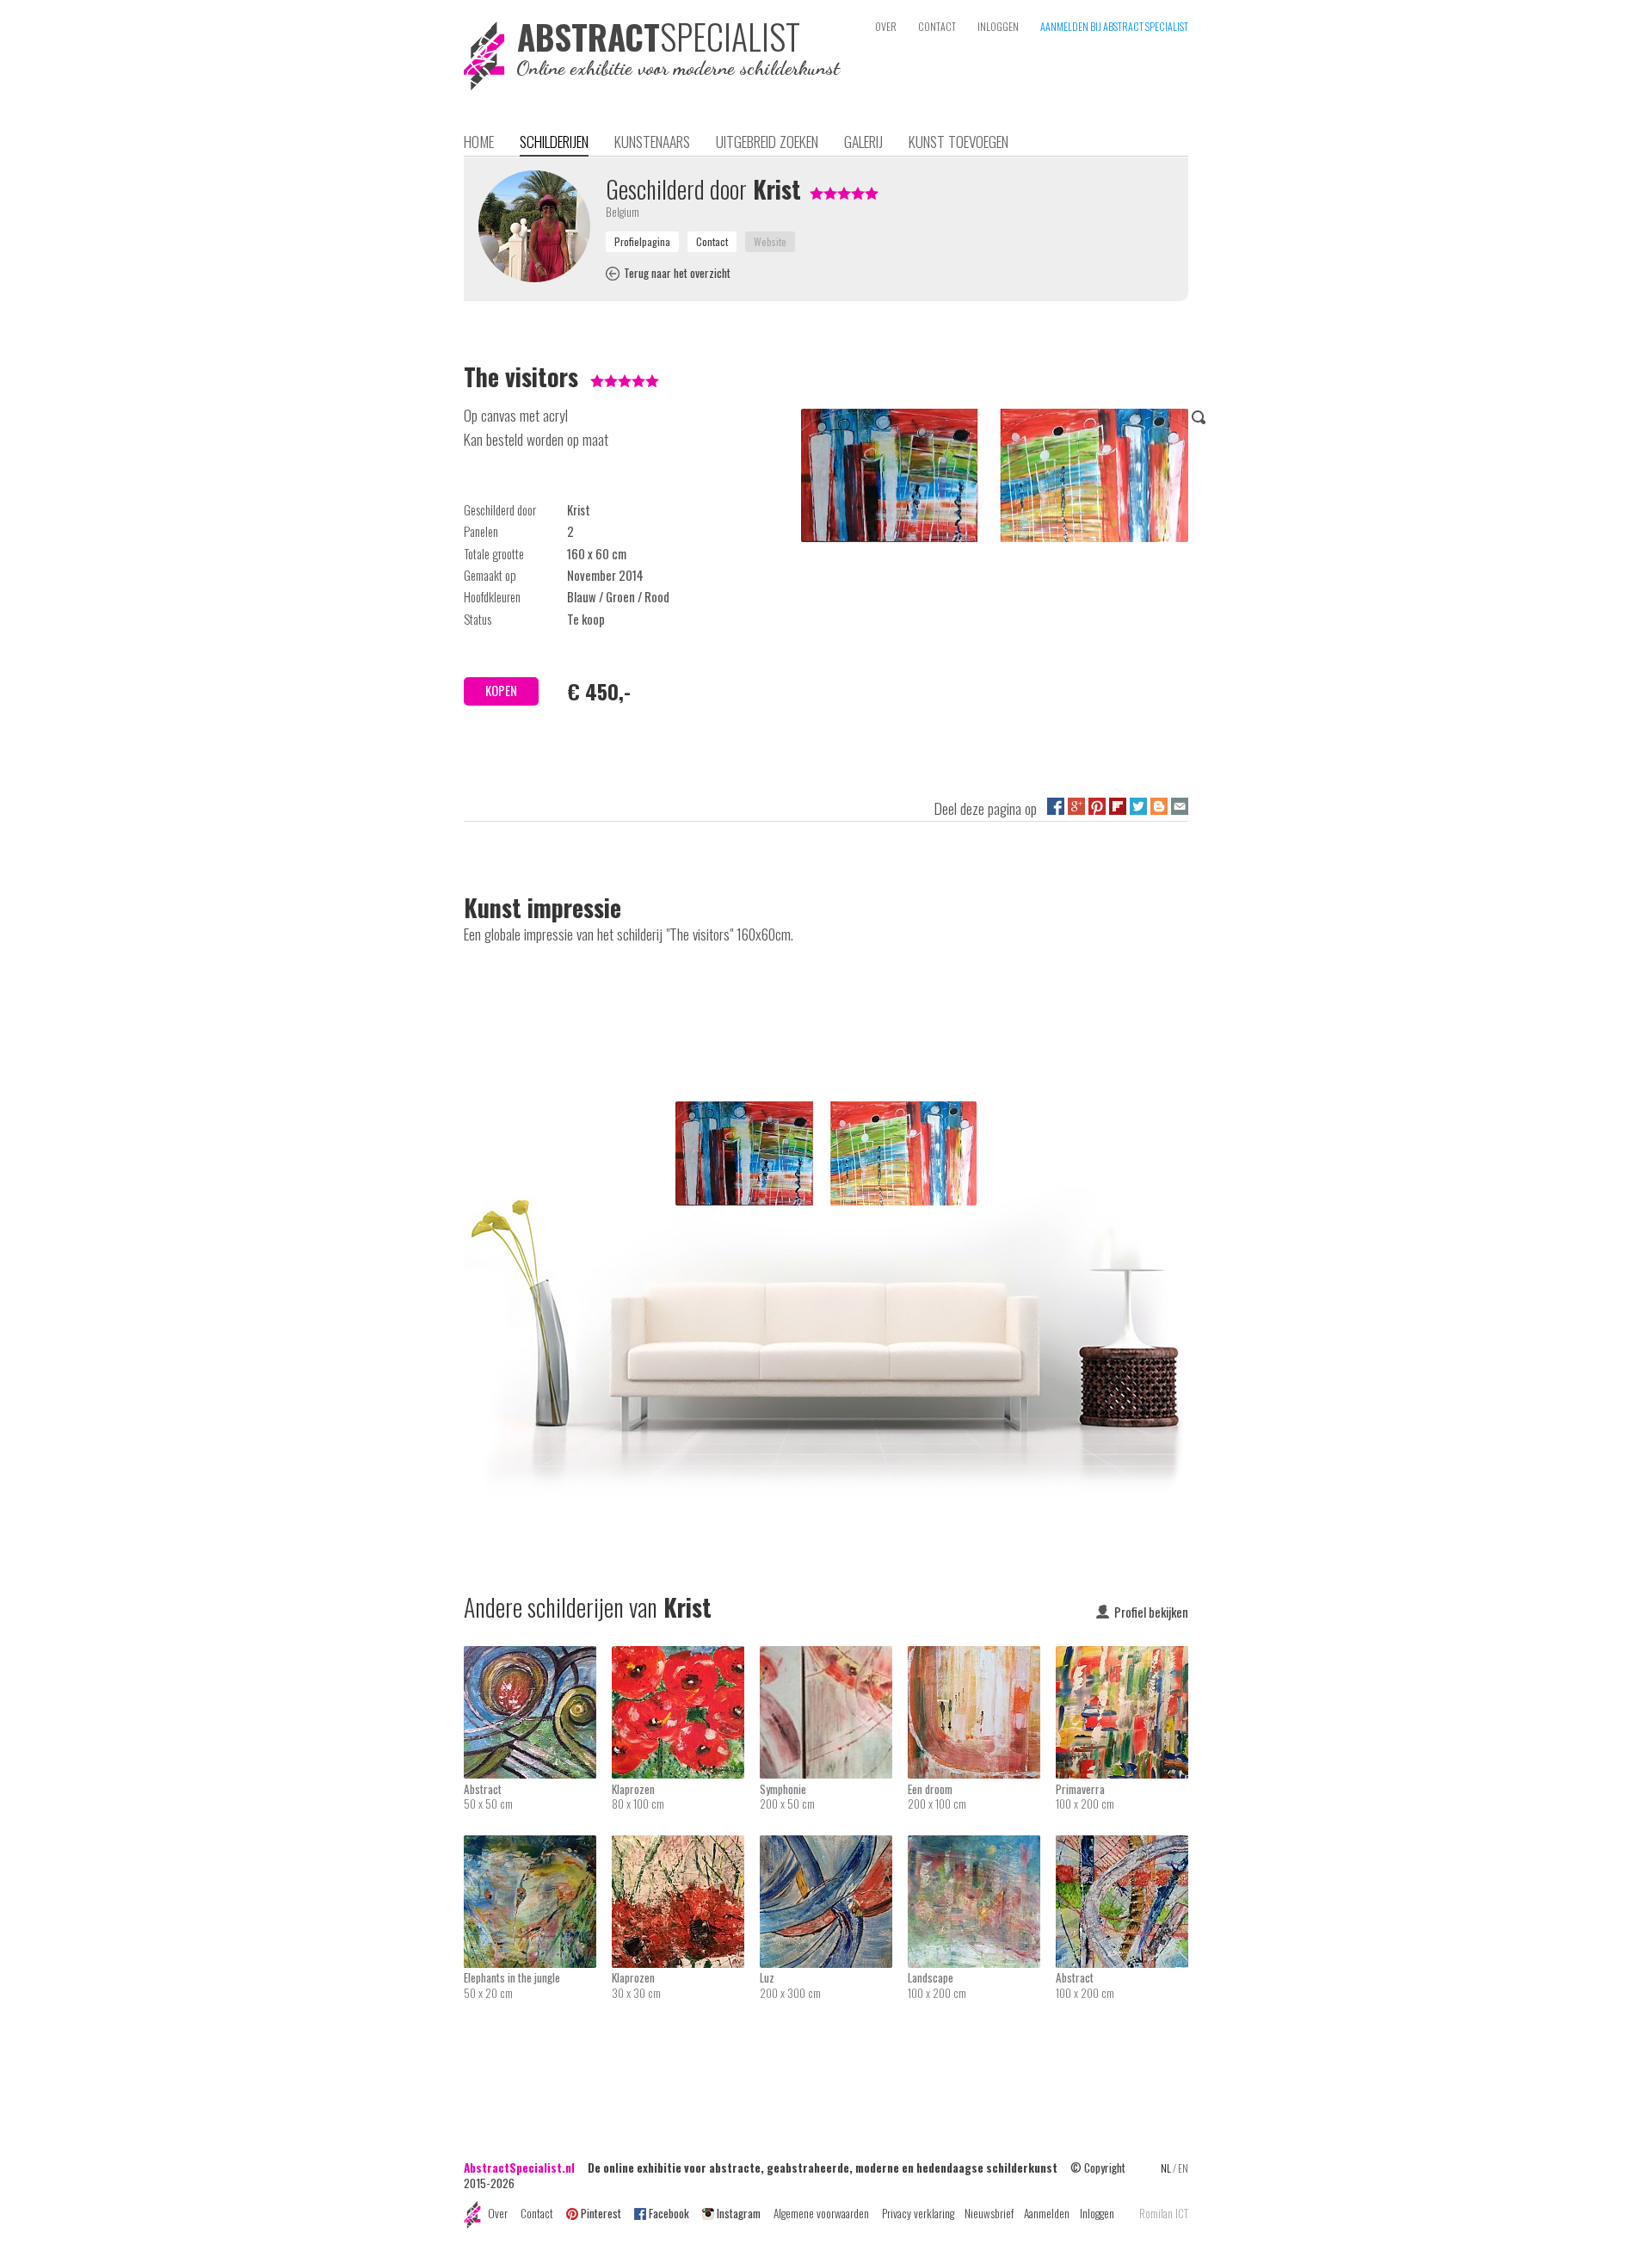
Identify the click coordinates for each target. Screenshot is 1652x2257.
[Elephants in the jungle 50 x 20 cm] (538, 1847)
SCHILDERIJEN (554, 141)
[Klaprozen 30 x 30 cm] (686, 1847)
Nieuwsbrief (989, 2213)
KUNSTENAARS (652, 141)
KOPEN (501, 691)
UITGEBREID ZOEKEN (767, 141)
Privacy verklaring (918, 2213)
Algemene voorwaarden (821, 2213)
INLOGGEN (998, 26)
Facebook (669, 2213)
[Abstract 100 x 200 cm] (1122, 1847)
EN (1183, 2168)
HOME (479, 141)
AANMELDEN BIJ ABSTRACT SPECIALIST (1114, 26)
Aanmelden (1047, 2213)
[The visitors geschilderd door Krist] (995, 478)
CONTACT (937, 26)
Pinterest (601, 2213)
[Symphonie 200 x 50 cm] (834, 1657)
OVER (886, 26)
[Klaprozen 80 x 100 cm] (686, 1657)
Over (498, 2213)
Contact (537, 2213)
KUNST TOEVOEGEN (959, 141)
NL (1166, 2168)
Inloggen (1097, 2213)
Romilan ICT (1164, 2214)
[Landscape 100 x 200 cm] (982, 1847)
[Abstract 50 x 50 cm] (538, 1657)
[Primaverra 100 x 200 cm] (1122, 1657)
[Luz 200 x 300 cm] (834, 1847)
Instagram (739, 2213)
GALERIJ (863, 141)
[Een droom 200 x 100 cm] (982, 1657)
